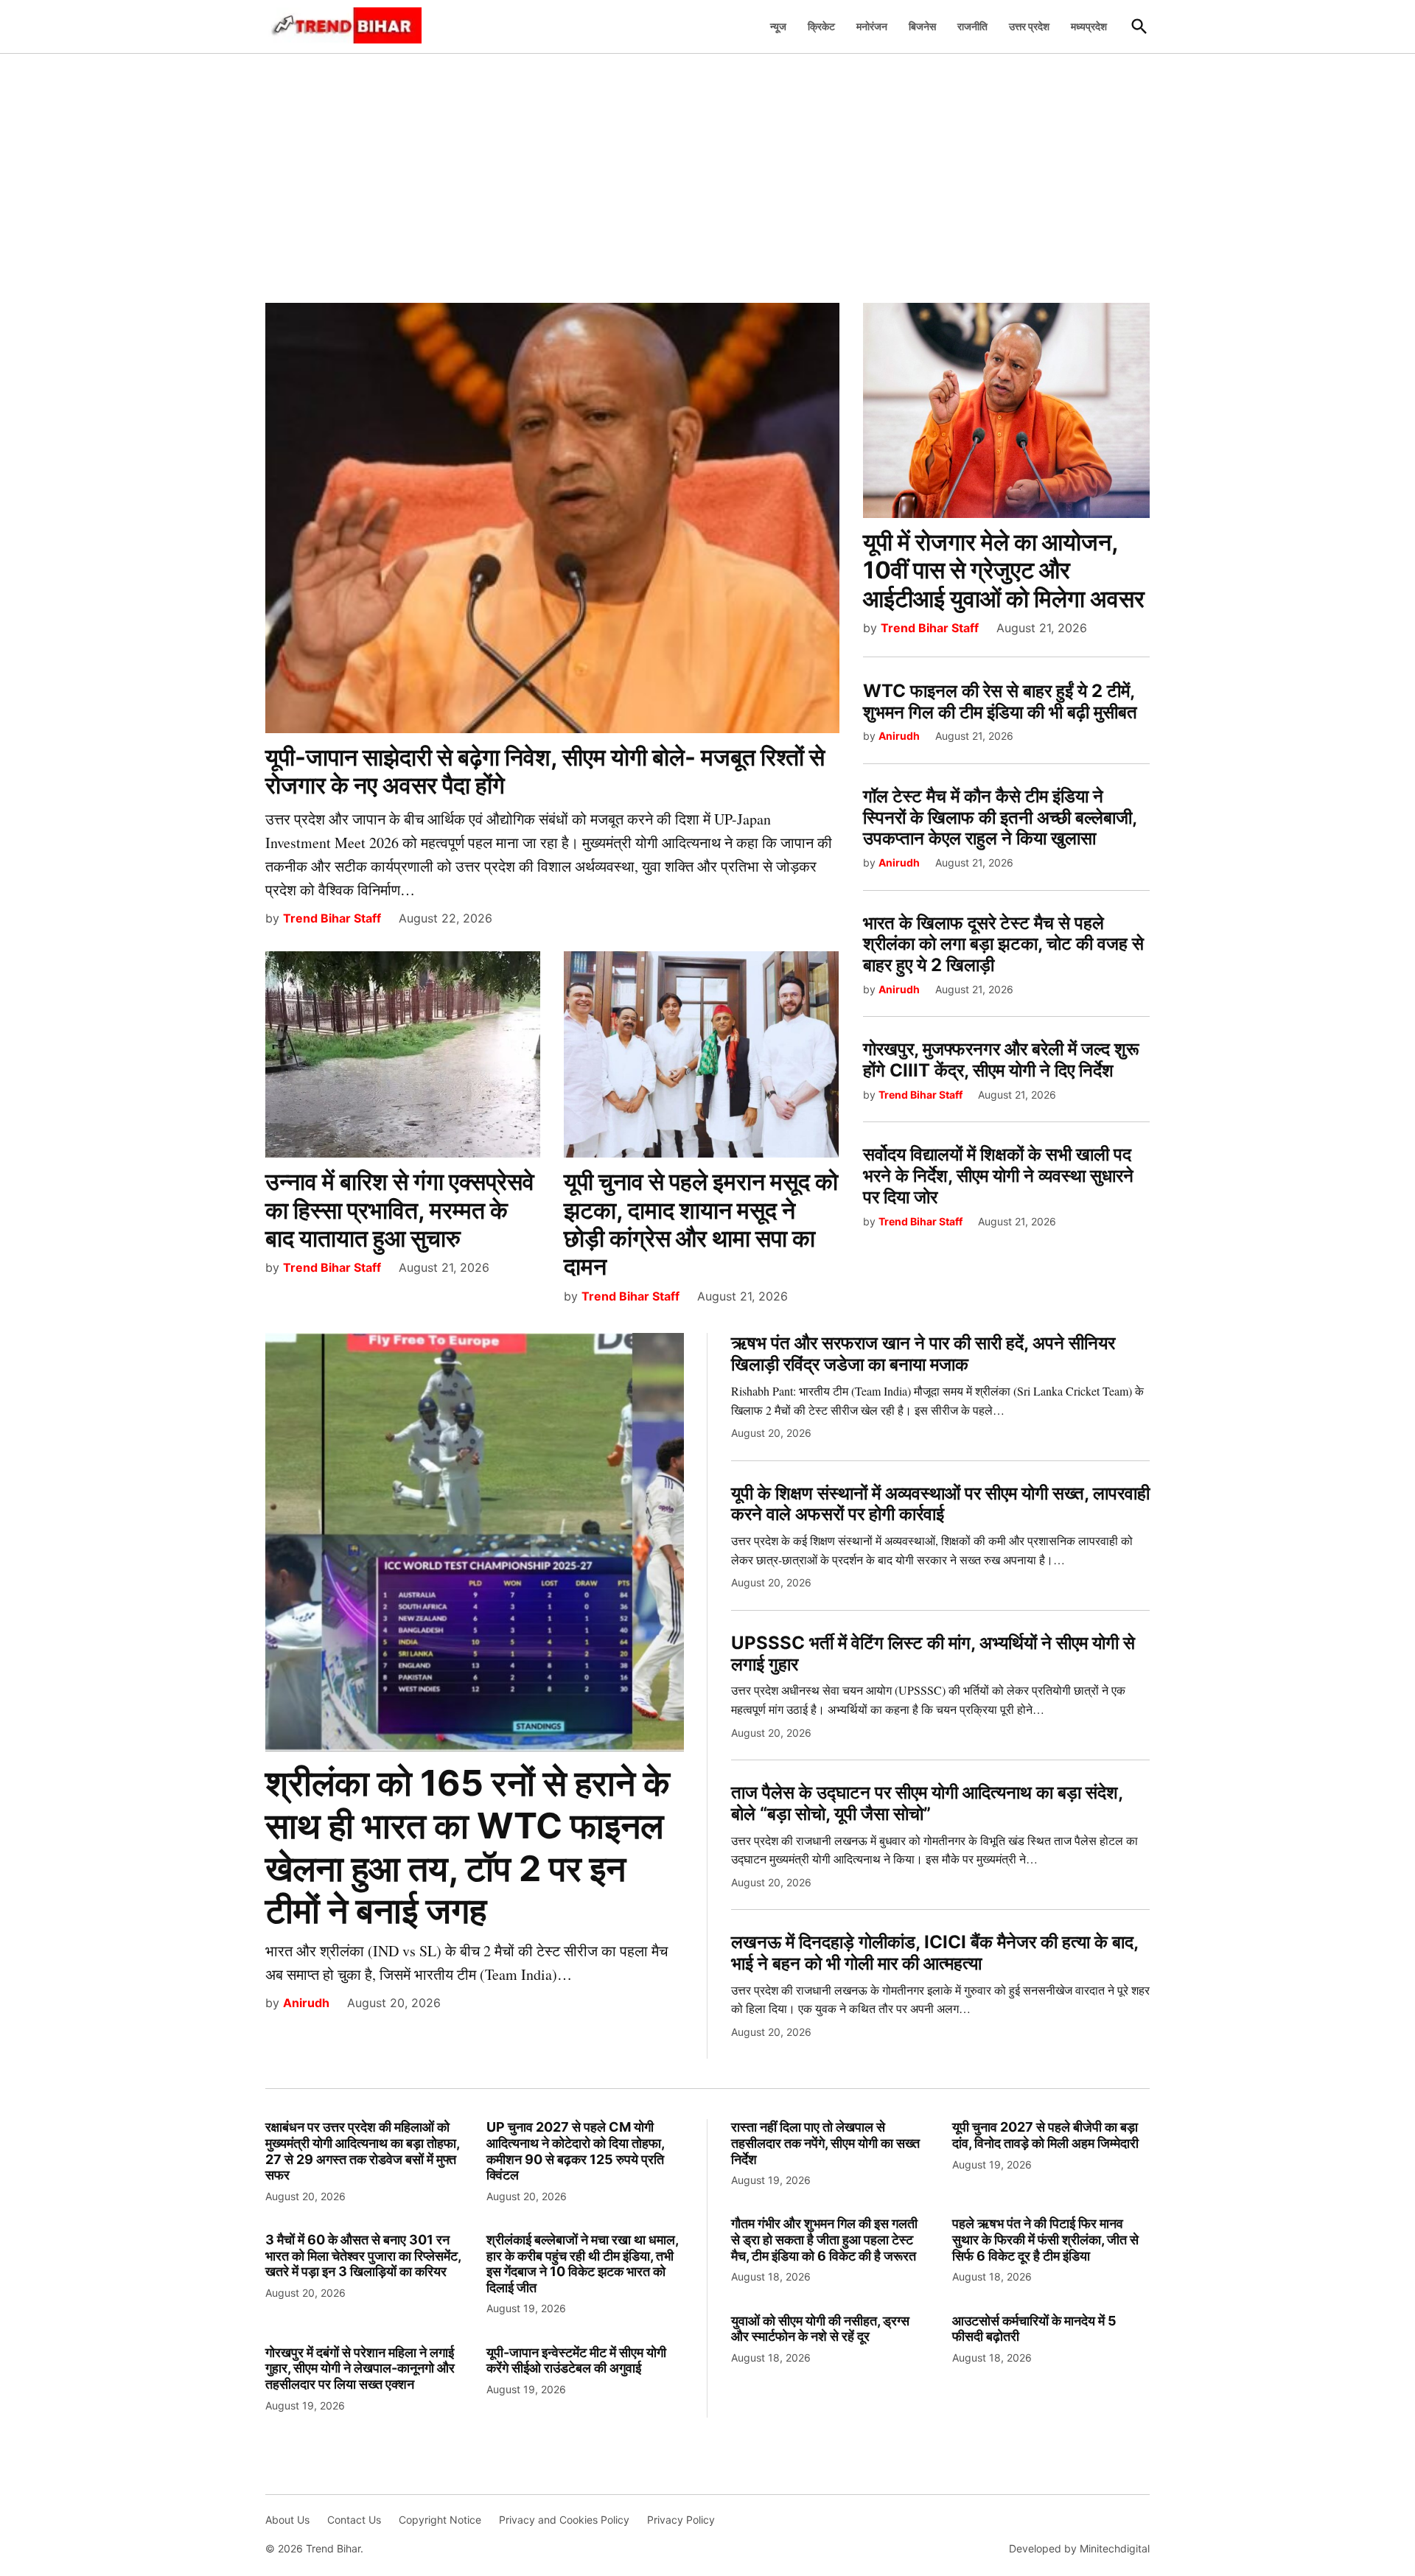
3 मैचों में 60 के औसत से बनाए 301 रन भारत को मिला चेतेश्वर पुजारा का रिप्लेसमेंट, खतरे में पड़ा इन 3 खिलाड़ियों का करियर (363, 2255)
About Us (287, 2520)
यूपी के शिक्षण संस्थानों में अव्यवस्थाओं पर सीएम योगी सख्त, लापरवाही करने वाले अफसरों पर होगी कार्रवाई (940, 1504)
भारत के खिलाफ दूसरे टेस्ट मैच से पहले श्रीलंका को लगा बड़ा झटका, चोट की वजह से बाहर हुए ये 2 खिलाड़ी (1003, 944)
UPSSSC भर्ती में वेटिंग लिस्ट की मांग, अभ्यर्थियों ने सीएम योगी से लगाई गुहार (933, 1653)
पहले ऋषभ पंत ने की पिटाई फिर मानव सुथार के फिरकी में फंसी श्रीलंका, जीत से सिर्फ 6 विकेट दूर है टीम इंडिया (1045, 2239)
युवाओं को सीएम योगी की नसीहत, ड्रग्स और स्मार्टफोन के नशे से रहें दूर (820, 2329)
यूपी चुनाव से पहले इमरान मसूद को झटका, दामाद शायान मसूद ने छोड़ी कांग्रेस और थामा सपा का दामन (701, 1224)
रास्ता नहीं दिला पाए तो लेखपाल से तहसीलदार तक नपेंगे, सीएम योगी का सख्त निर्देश (825, 2143)
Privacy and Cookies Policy (564, 2520)
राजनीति (972, 26)
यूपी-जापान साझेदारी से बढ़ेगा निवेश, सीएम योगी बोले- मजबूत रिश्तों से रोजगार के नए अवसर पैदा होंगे (545, 771)
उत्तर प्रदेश (1029, 26)
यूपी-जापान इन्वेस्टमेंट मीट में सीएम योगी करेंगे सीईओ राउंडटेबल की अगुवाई (576, 2360)
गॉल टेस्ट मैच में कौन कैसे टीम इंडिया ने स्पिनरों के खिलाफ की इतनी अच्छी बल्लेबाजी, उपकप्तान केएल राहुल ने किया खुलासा (1000, 818)
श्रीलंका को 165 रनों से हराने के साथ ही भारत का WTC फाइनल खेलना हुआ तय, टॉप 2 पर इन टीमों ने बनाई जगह (468, 1847)
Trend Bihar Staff (332, 918)
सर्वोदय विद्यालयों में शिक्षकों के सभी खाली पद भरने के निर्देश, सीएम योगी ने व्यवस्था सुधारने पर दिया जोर (998, 1176)
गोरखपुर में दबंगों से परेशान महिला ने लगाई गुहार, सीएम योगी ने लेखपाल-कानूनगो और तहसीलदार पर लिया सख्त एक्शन (360, 2368)
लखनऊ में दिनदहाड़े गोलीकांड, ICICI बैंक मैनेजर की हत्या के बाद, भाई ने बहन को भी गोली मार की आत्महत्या (934, 1953)
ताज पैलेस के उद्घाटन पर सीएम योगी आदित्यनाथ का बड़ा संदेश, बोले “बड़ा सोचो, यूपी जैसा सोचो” (927, 1803)
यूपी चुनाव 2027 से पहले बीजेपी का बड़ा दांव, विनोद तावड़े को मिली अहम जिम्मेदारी (1045, 2135)
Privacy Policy (681, 2520)
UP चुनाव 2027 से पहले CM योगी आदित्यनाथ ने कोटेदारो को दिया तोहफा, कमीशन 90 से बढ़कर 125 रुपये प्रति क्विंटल (575, 2151)
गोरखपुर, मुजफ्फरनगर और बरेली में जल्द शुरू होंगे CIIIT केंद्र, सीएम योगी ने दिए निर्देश (1001, 1060)
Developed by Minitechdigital (1079, 2548)
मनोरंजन (872, 26)
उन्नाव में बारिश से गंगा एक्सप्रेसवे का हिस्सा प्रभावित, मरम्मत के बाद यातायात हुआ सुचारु (400, 1210)
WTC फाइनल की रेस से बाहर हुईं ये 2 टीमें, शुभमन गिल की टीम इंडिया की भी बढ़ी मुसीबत (1000, 701)
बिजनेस (922, 26)
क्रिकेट (821, 26)
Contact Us (354, 2520)
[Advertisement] (707, 170)
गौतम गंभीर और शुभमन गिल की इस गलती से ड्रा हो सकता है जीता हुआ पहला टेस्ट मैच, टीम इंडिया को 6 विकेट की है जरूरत (824, 2239)
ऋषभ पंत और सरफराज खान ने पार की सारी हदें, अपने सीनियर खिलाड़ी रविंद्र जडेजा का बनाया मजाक (923, 1354)
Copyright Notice (440, 2520)
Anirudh (899, 736)
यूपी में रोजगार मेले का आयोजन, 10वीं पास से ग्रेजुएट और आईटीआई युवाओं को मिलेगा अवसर (1004, 570)
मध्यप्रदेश (1089, 26)
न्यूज (778, 26)
